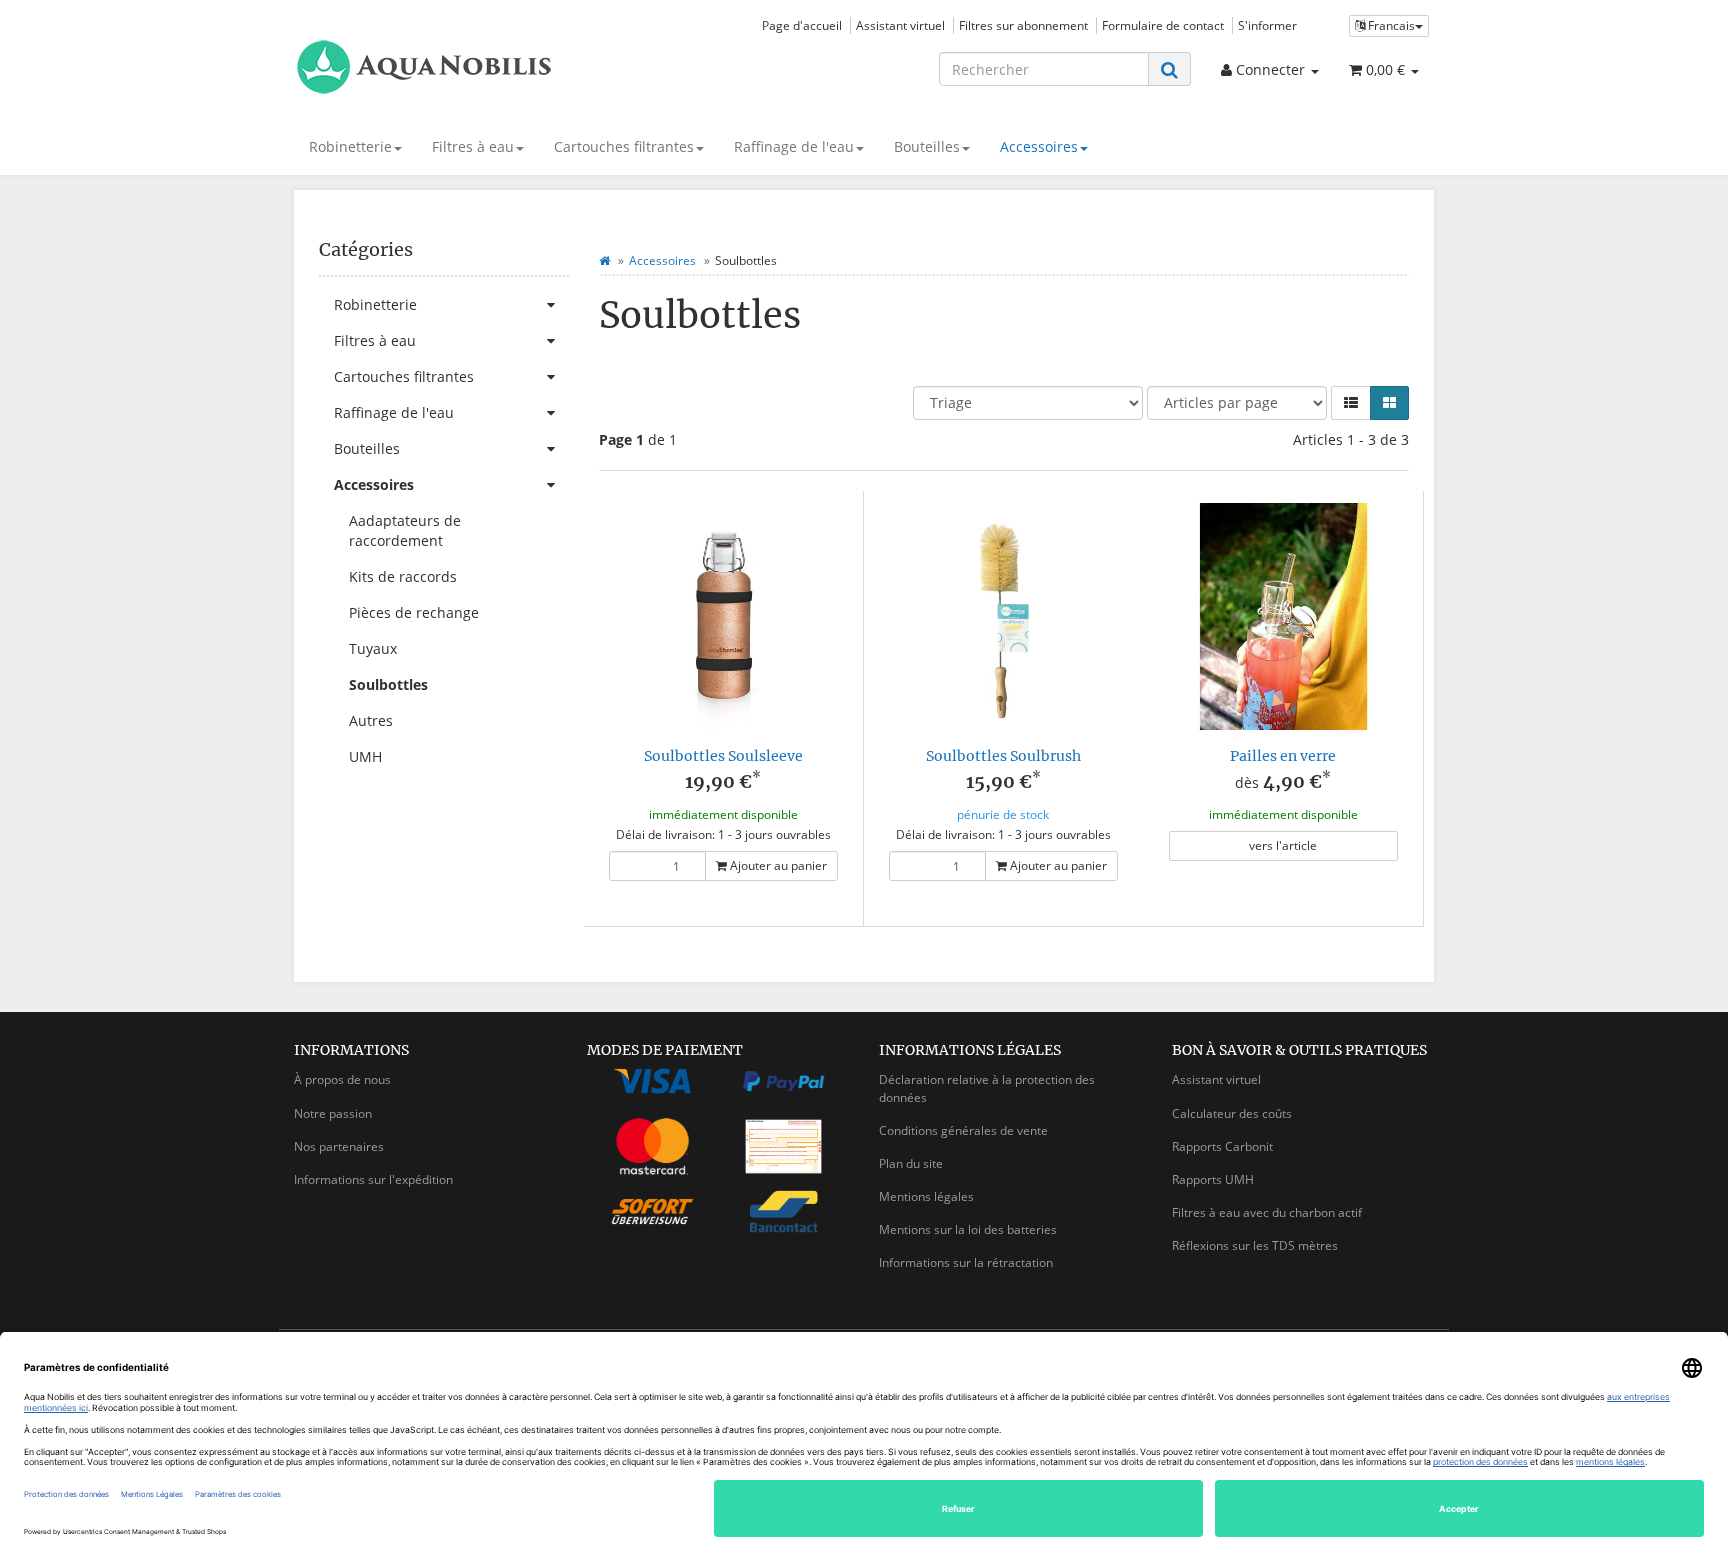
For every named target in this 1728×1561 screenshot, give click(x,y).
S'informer (1267, 25)
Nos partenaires (339, 1146)
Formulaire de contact (1163, 25)
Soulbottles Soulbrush (1003, 756)
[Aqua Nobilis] (474, 67)
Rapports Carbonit (1222, 1146)
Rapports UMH (1213, 1179)
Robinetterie (350, 146)
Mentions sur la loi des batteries (968, 1229)
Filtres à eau (473, 146)
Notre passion (333, 1113)
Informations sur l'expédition (373, 1179)
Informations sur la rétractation (966, 1262)
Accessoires (1039, 146)
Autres (371, 720)
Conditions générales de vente (963, 1130)
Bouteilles (927, 146)
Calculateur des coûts (1232, 1113)
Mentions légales (926, 1196)
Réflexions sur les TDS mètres (1255, 1245)
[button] (1351, 403)
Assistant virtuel (900, 25)
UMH (365, 756)
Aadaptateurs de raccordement (405, 530)
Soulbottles (388, 684)
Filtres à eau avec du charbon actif (1267, 1212)
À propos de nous (342, 1079)
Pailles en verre (1283, 756)
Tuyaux (373, 648)
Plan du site (911, 1163)
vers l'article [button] (1283, 845)
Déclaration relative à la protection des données (987, 1088)
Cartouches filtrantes (624, 146)
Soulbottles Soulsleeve (723, 756)
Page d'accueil (802, 25)
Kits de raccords (403, 576)
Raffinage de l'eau (794, 146)
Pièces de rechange (414, 612)
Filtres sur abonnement (1023, 25)
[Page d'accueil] (604, 260)
